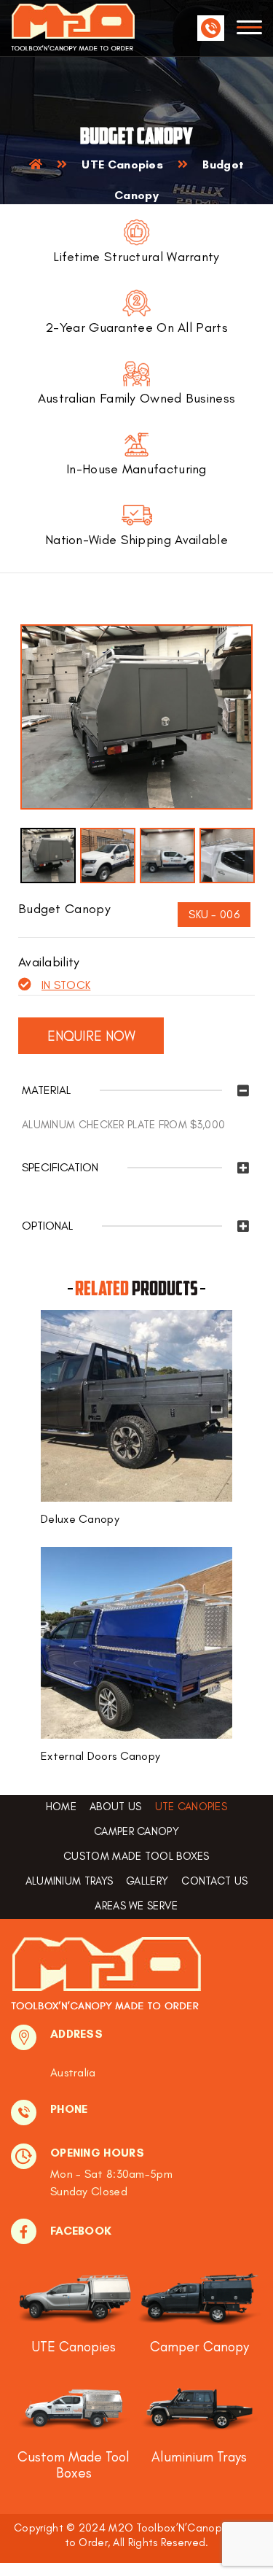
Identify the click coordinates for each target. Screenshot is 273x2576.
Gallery (147, 1881)
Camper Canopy (136, 1832)
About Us (115, 1807)
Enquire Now (91, 1036)
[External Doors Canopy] (136, 1642)
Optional (47, 1226)
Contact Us (214, 1881)
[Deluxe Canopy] (136, 1405)
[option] (136, 717)
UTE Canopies (122, 164)
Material (46, 1090)
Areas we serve (136, 1906)
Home (61, 1807)
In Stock (66, 985)
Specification (60, 1168)
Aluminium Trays (70, 1881)
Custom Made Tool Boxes (136, 1857)
